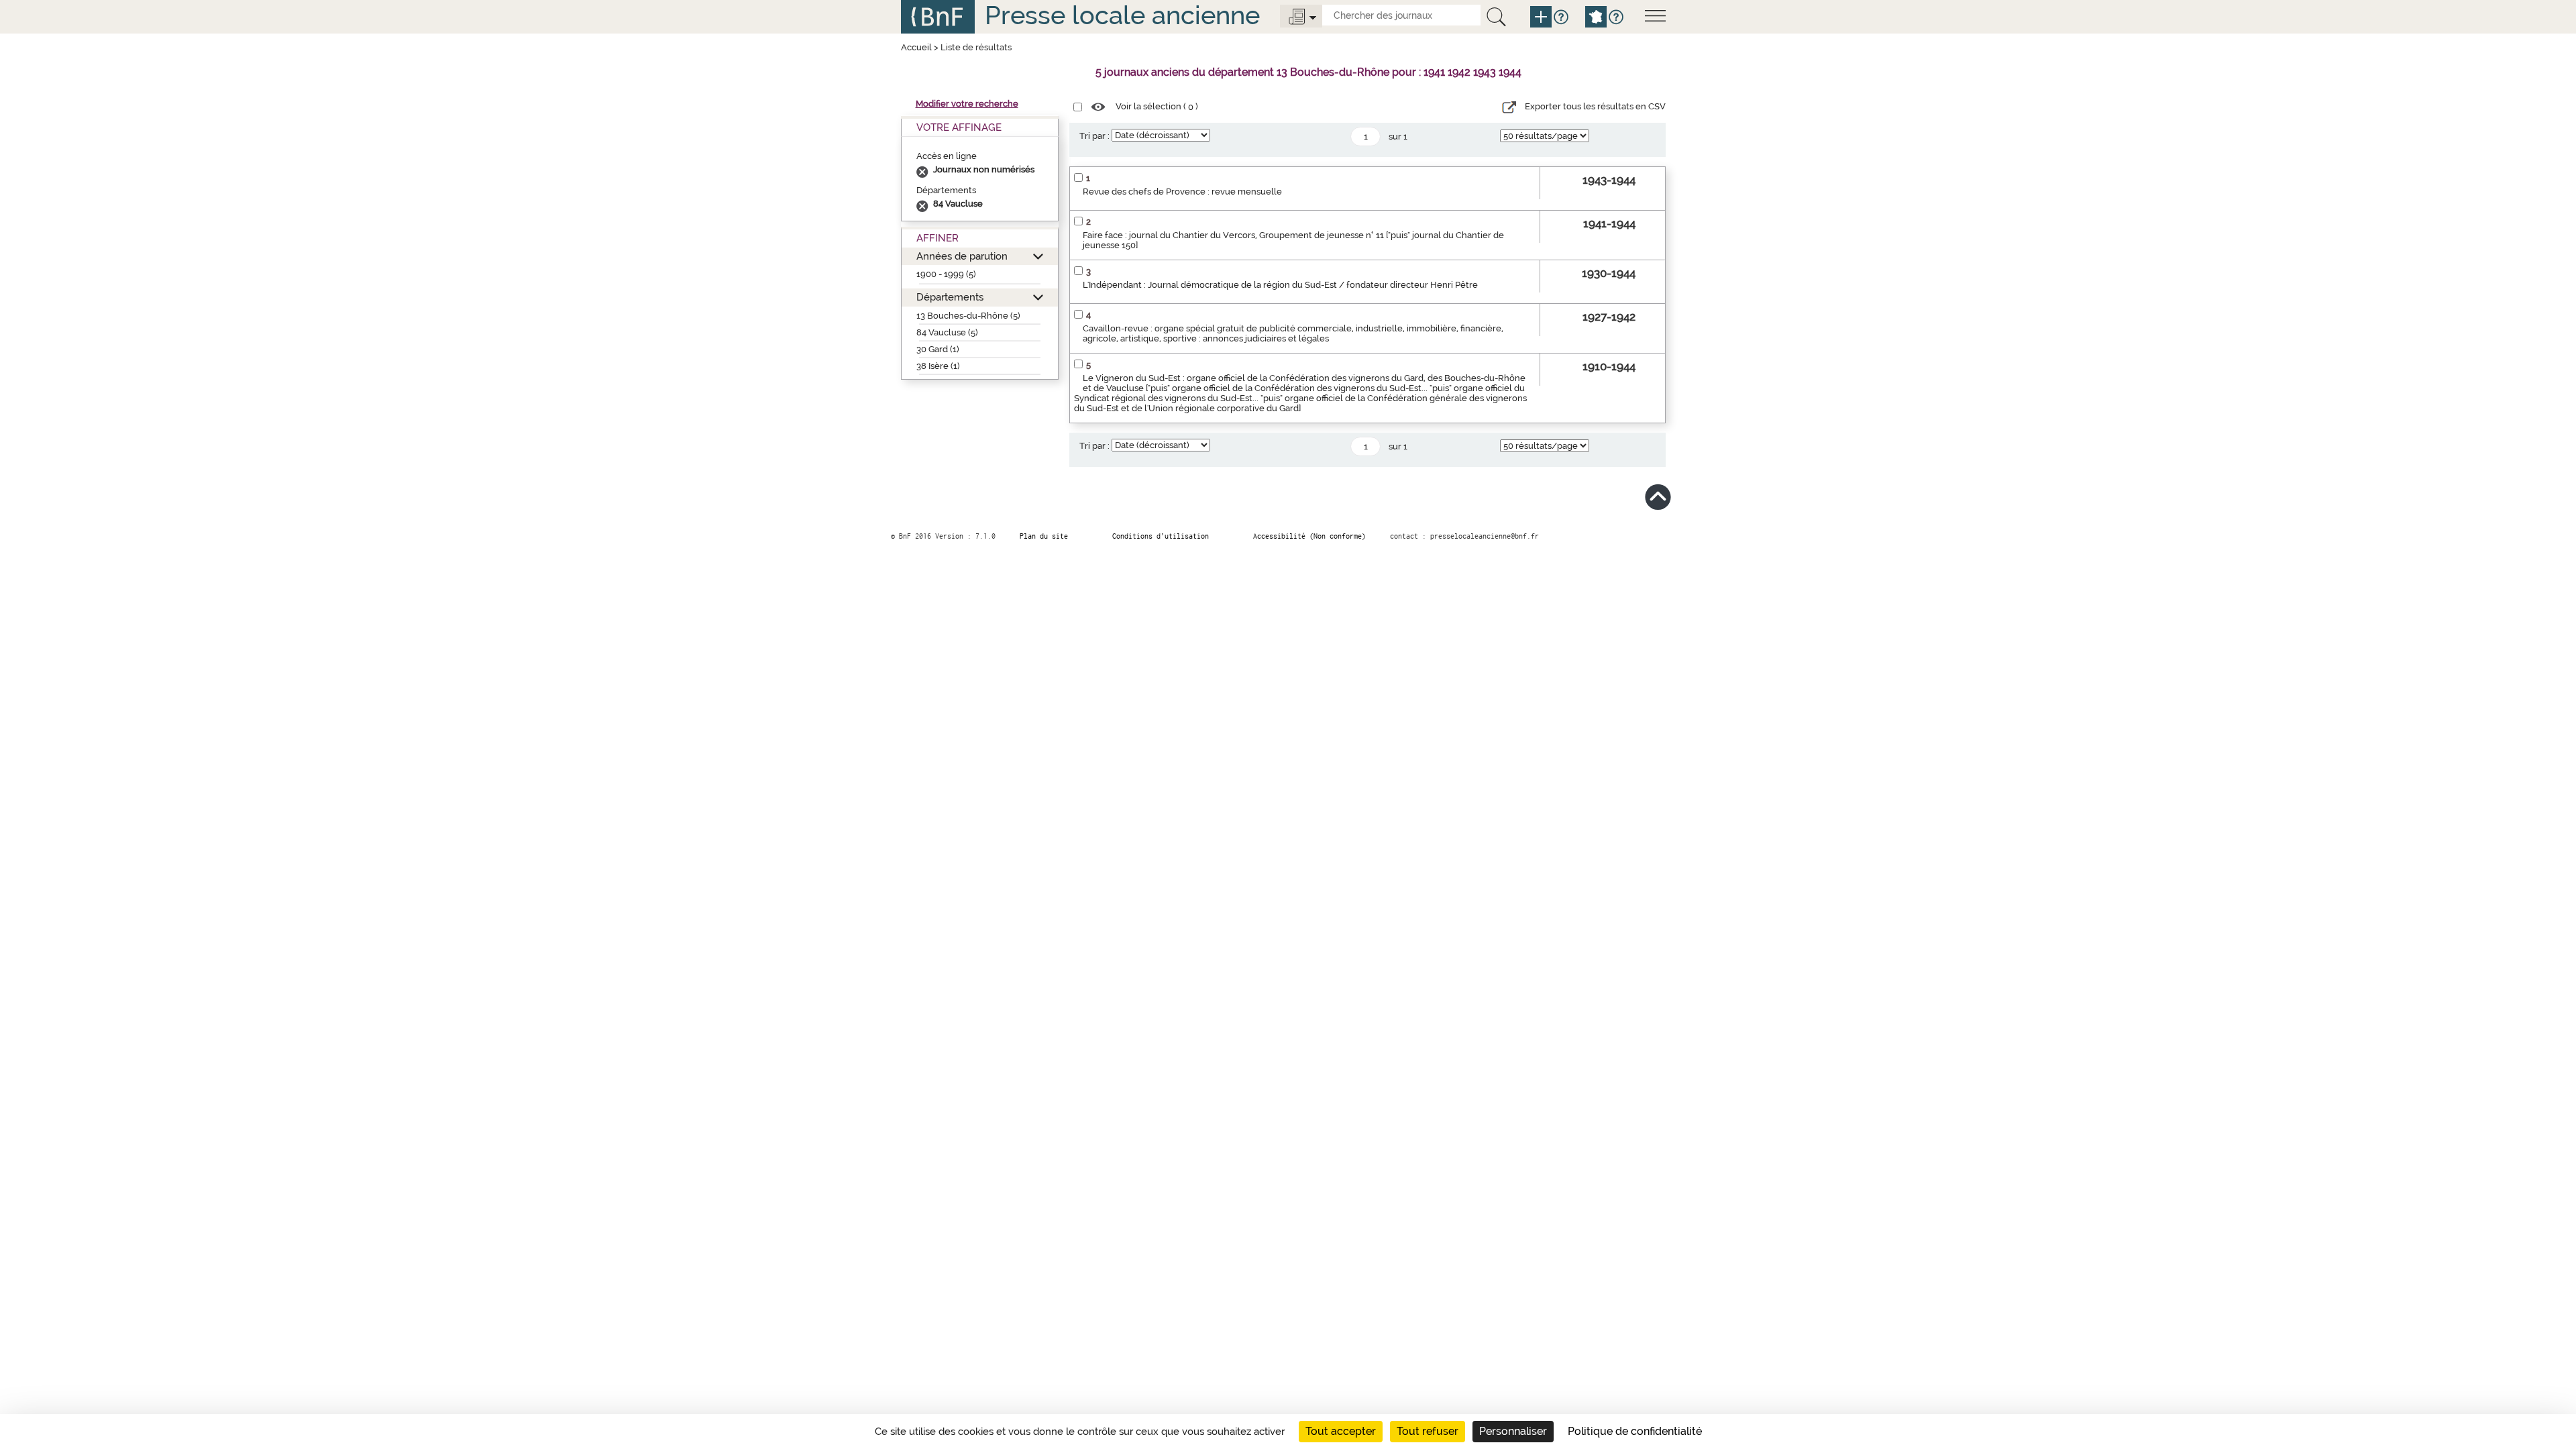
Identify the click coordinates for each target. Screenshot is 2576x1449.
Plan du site (1044, 536)
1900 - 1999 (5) (946, 274)
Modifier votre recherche (967, 104)
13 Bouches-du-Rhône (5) (968, 316)
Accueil (916, 47)
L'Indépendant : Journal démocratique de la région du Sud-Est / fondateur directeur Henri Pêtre (1280, 285)
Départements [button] (950, 297)
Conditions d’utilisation (1161, 536)
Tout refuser (1428, 1431)
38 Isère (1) (938, 366)
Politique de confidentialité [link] (1635, 1431)
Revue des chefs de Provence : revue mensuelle (1182, 192)
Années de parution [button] (962, 256)
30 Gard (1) (938, 349)
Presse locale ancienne (1122, 15)
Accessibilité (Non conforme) (1309, 536)
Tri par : (1094, 136)
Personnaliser (1513, 1431)
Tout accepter (1341, 1431)
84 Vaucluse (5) (947, 332)
